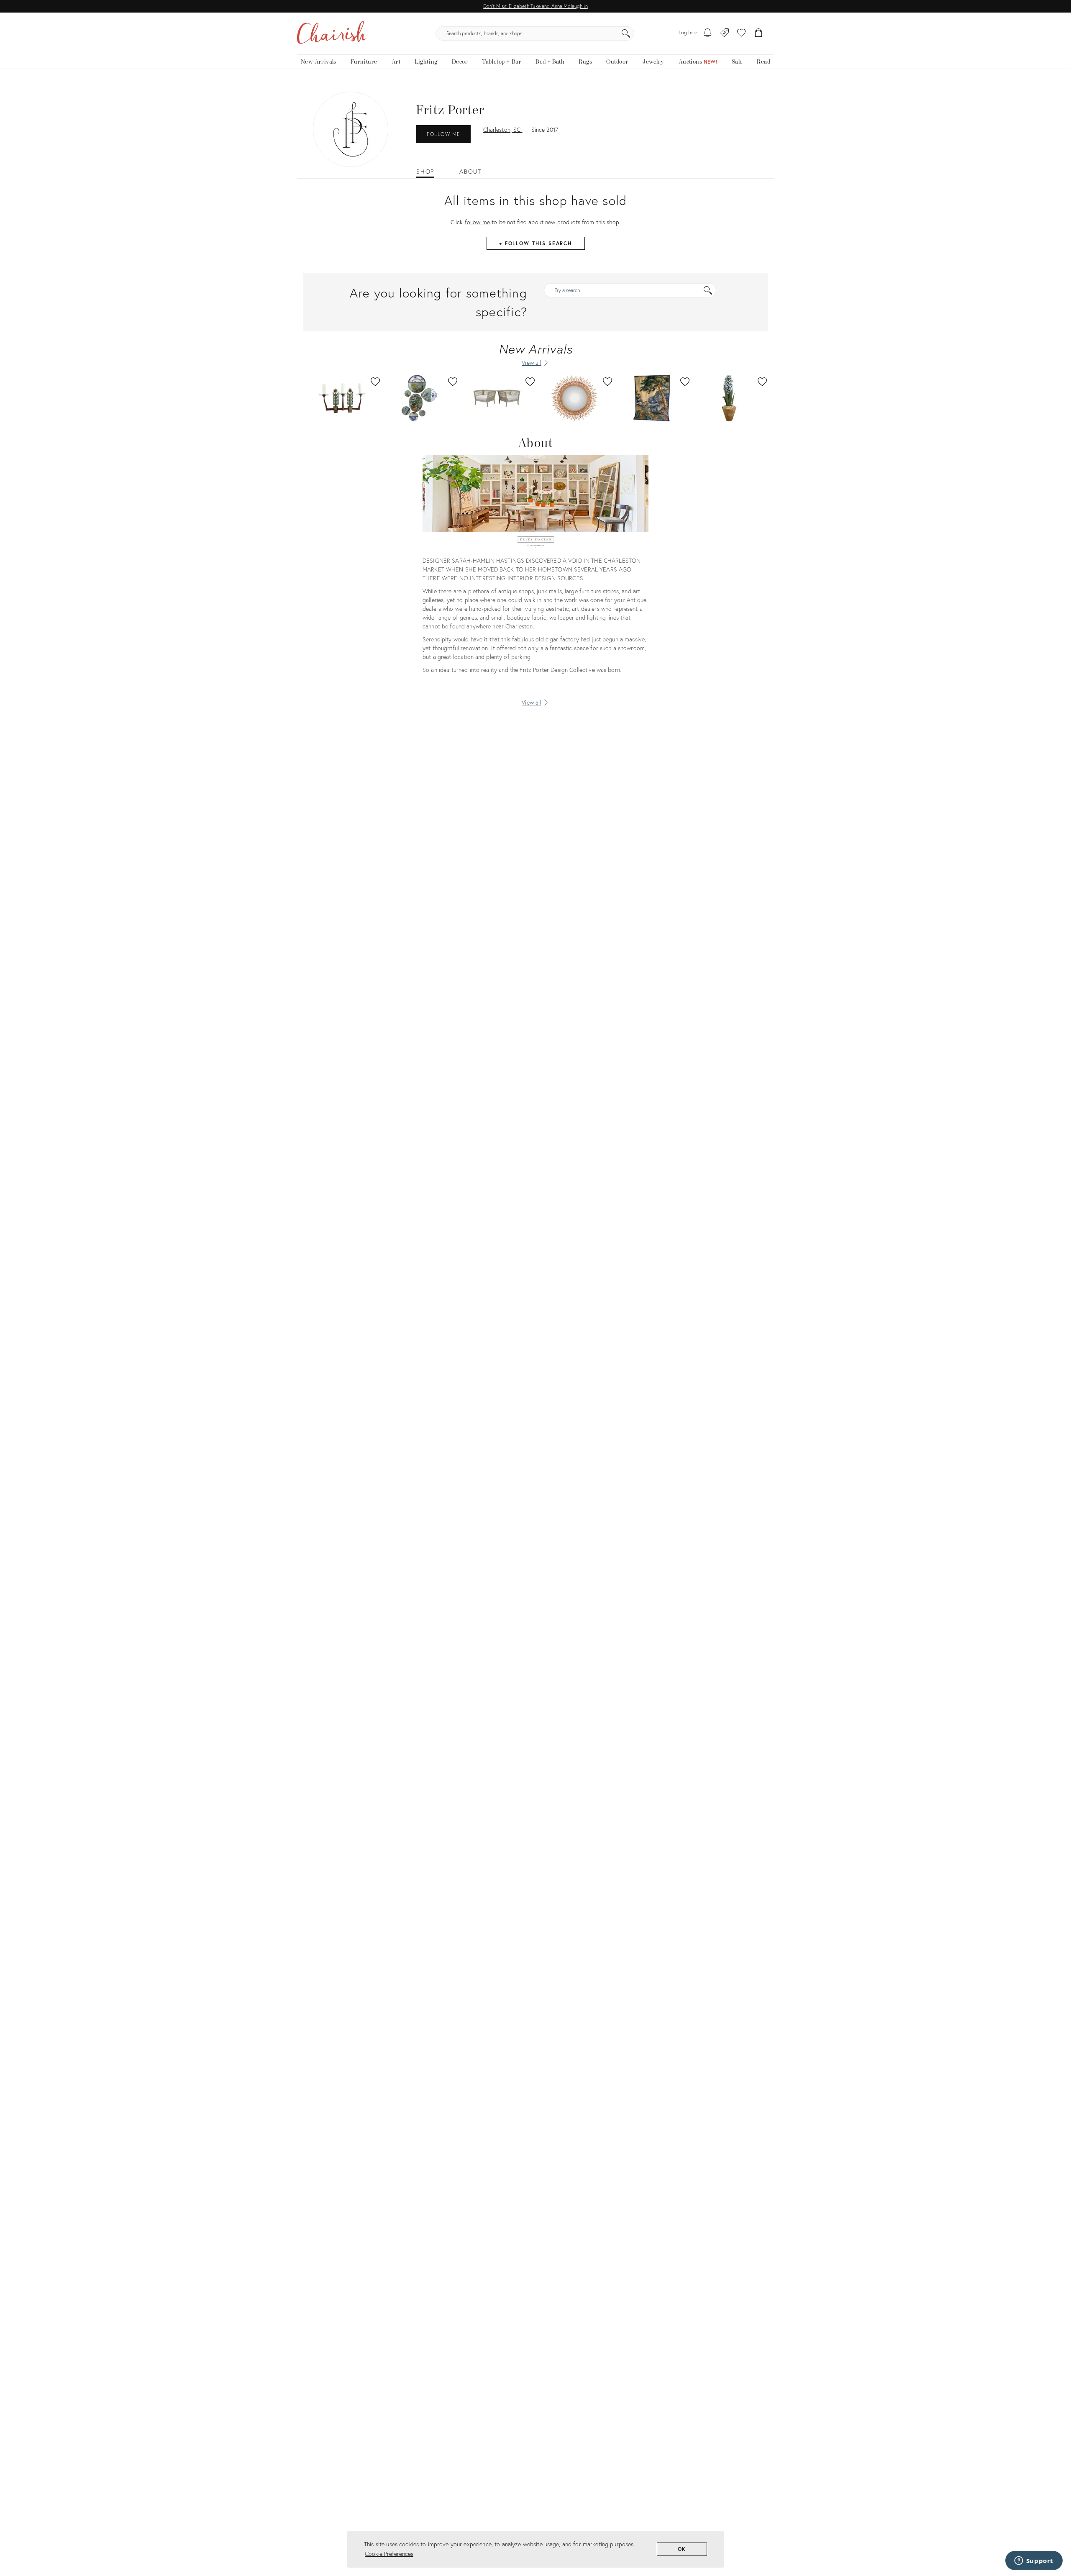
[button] (741, 33)
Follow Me (443, 134)
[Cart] (759, 33)
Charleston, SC (503, 129)
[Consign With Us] (725, 33)
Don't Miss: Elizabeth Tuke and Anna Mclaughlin (535, 6)
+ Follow (535, 243)
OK (682, 2549)
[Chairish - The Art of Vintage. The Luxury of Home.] (332, 33)
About (470, 172)
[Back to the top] (1054, 2532)
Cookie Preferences (389, 2554)
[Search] (626, 33)
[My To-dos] (708, 33)
